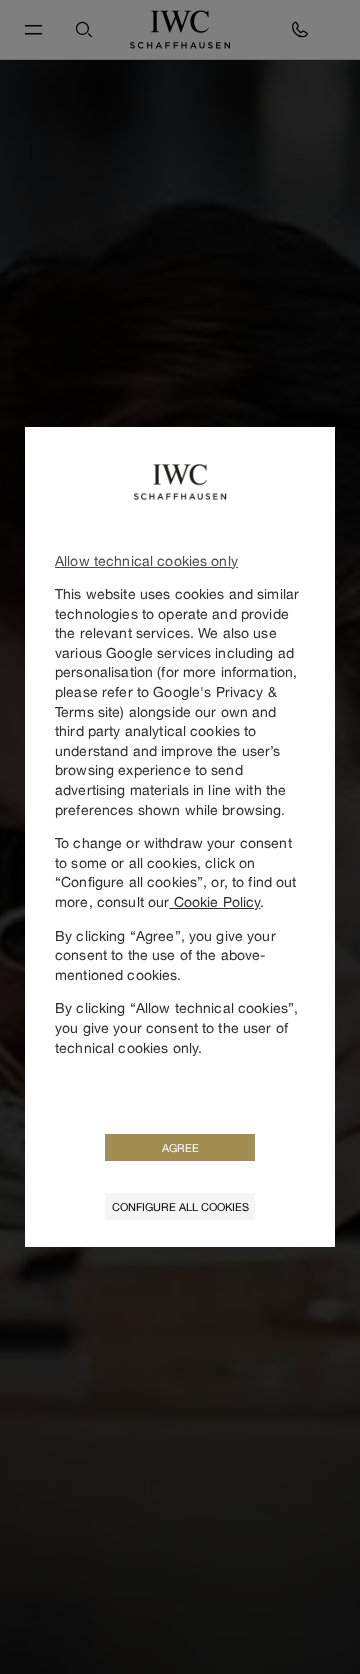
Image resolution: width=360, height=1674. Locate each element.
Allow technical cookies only (146, 560)
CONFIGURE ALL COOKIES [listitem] (180, 1206)
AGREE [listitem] (180, 1147)
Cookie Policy (214, 901)
